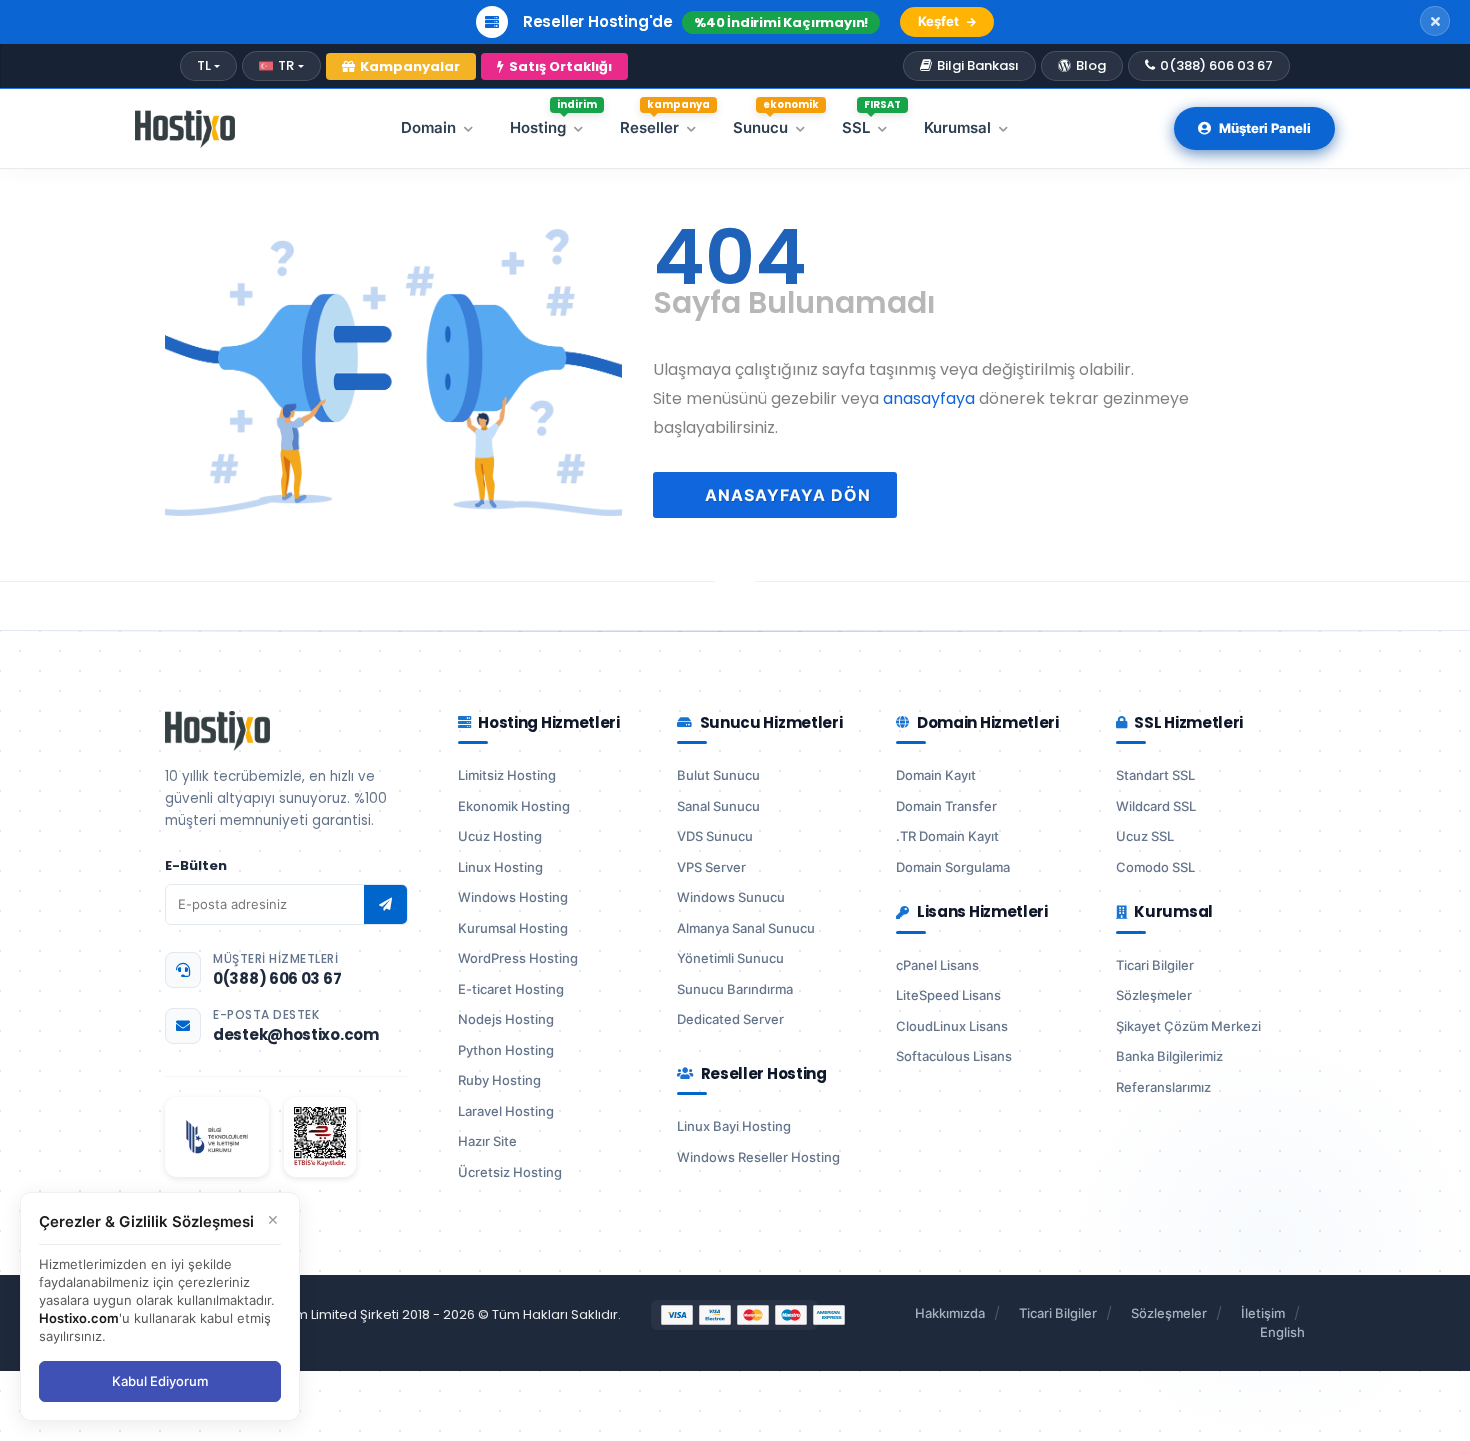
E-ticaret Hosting (511, 989)
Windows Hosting (513, 897)
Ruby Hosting (499, 1080)
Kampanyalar (410, 66)
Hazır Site (487, 1141)
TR (286, 65)
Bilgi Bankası (978, 65)
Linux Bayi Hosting (734, 1126)
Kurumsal (957, 127)
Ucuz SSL (1145, 836)
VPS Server (711, 867)
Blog (1091, 65)
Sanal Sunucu (718, 806)
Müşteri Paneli (1265, 128)
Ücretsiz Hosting (510, 1172)
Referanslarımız (1163, 1087)
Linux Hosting (500, 867)
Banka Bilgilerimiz (1169, 1056)
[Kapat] (1435, 21)
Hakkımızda (950, 1313)
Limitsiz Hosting (507, 775)
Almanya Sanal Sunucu (746, 928)
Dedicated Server (730, 1019)
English (1282, 1332)
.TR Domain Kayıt (947, 836)
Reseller (665, 123)
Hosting (553, 123)
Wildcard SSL (1156, 806)
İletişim (1263, 1313)
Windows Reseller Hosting (758, 1157)
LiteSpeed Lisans (948, 995)
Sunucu (776, 123)
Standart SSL (1155, 775)
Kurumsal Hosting (513, 928)
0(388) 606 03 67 (1216, 65)
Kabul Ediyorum (160, 1381)
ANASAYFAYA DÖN (785, 495)
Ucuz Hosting (500, 836)
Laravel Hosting (506, 1111)
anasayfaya (929, 398)
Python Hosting (506, 1050)
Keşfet (938, 21)
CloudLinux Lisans (952, 1026)
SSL (871, 123)
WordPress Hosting (518, 958)
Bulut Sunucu (718, 775)
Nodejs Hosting (506, 1019)
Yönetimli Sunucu (730, 958)
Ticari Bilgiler (1155, 965)
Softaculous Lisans (954, 1056)
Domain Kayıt (936, 775)
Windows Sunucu (731, 897)
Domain (428, 127)
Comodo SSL (1155, 867)
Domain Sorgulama (953, 867)
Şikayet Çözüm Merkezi (1188, 1026)
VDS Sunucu (715, 836)
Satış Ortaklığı (560, 66)
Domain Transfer (946, 806)
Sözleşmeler (1154, 995)
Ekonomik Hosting (514, 806)
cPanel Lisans (937, 965)
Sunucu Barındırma (735, 989)
